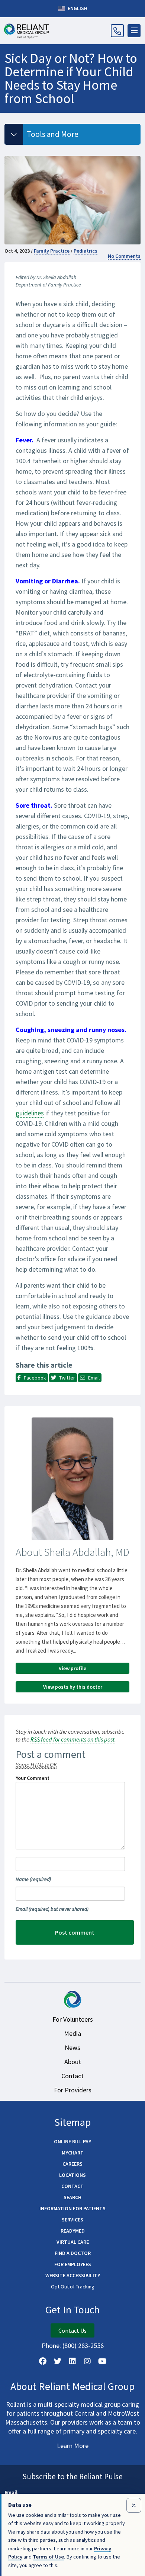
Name (33, 1879)
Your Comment (33, 1778)
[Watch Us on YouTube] (102, 2361)
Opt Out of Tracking (73, 2287)
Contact (72, 2076)
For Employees (73, 2264)
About (73, 2062)
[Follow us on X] (58, 2361)
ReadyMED (73, 2231)
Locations (72, 2175)
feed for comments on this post (72, 1739)
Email (52, 1909)
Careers (72, 2164)
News (72, 2048)
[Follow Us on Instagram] (87, 2361)
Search (72, 2197)
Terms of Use (48, 2557)
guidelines (30, 1113)
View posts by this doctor (73, 1687)
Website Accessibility (73, 2275)
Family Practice (52, 251)
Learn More (73, 2446)
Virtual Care (73, 2242)
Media (72, 2033)
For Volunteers (73, 2019)
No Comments (124, 256)
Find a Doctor (73, 2253)
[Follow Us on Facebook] (43, 2361)
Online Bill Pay (72, 2141)
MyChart (73, 2153)
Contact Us (72, 2330)
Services (72, 2220)
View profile (72, 1668)
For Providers (73, 2090)
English (77, 8)
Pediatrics (86, 251)
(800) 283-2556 (83, 2346)
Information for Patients (72, 2208)
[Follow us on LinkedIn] (72, 2361)
